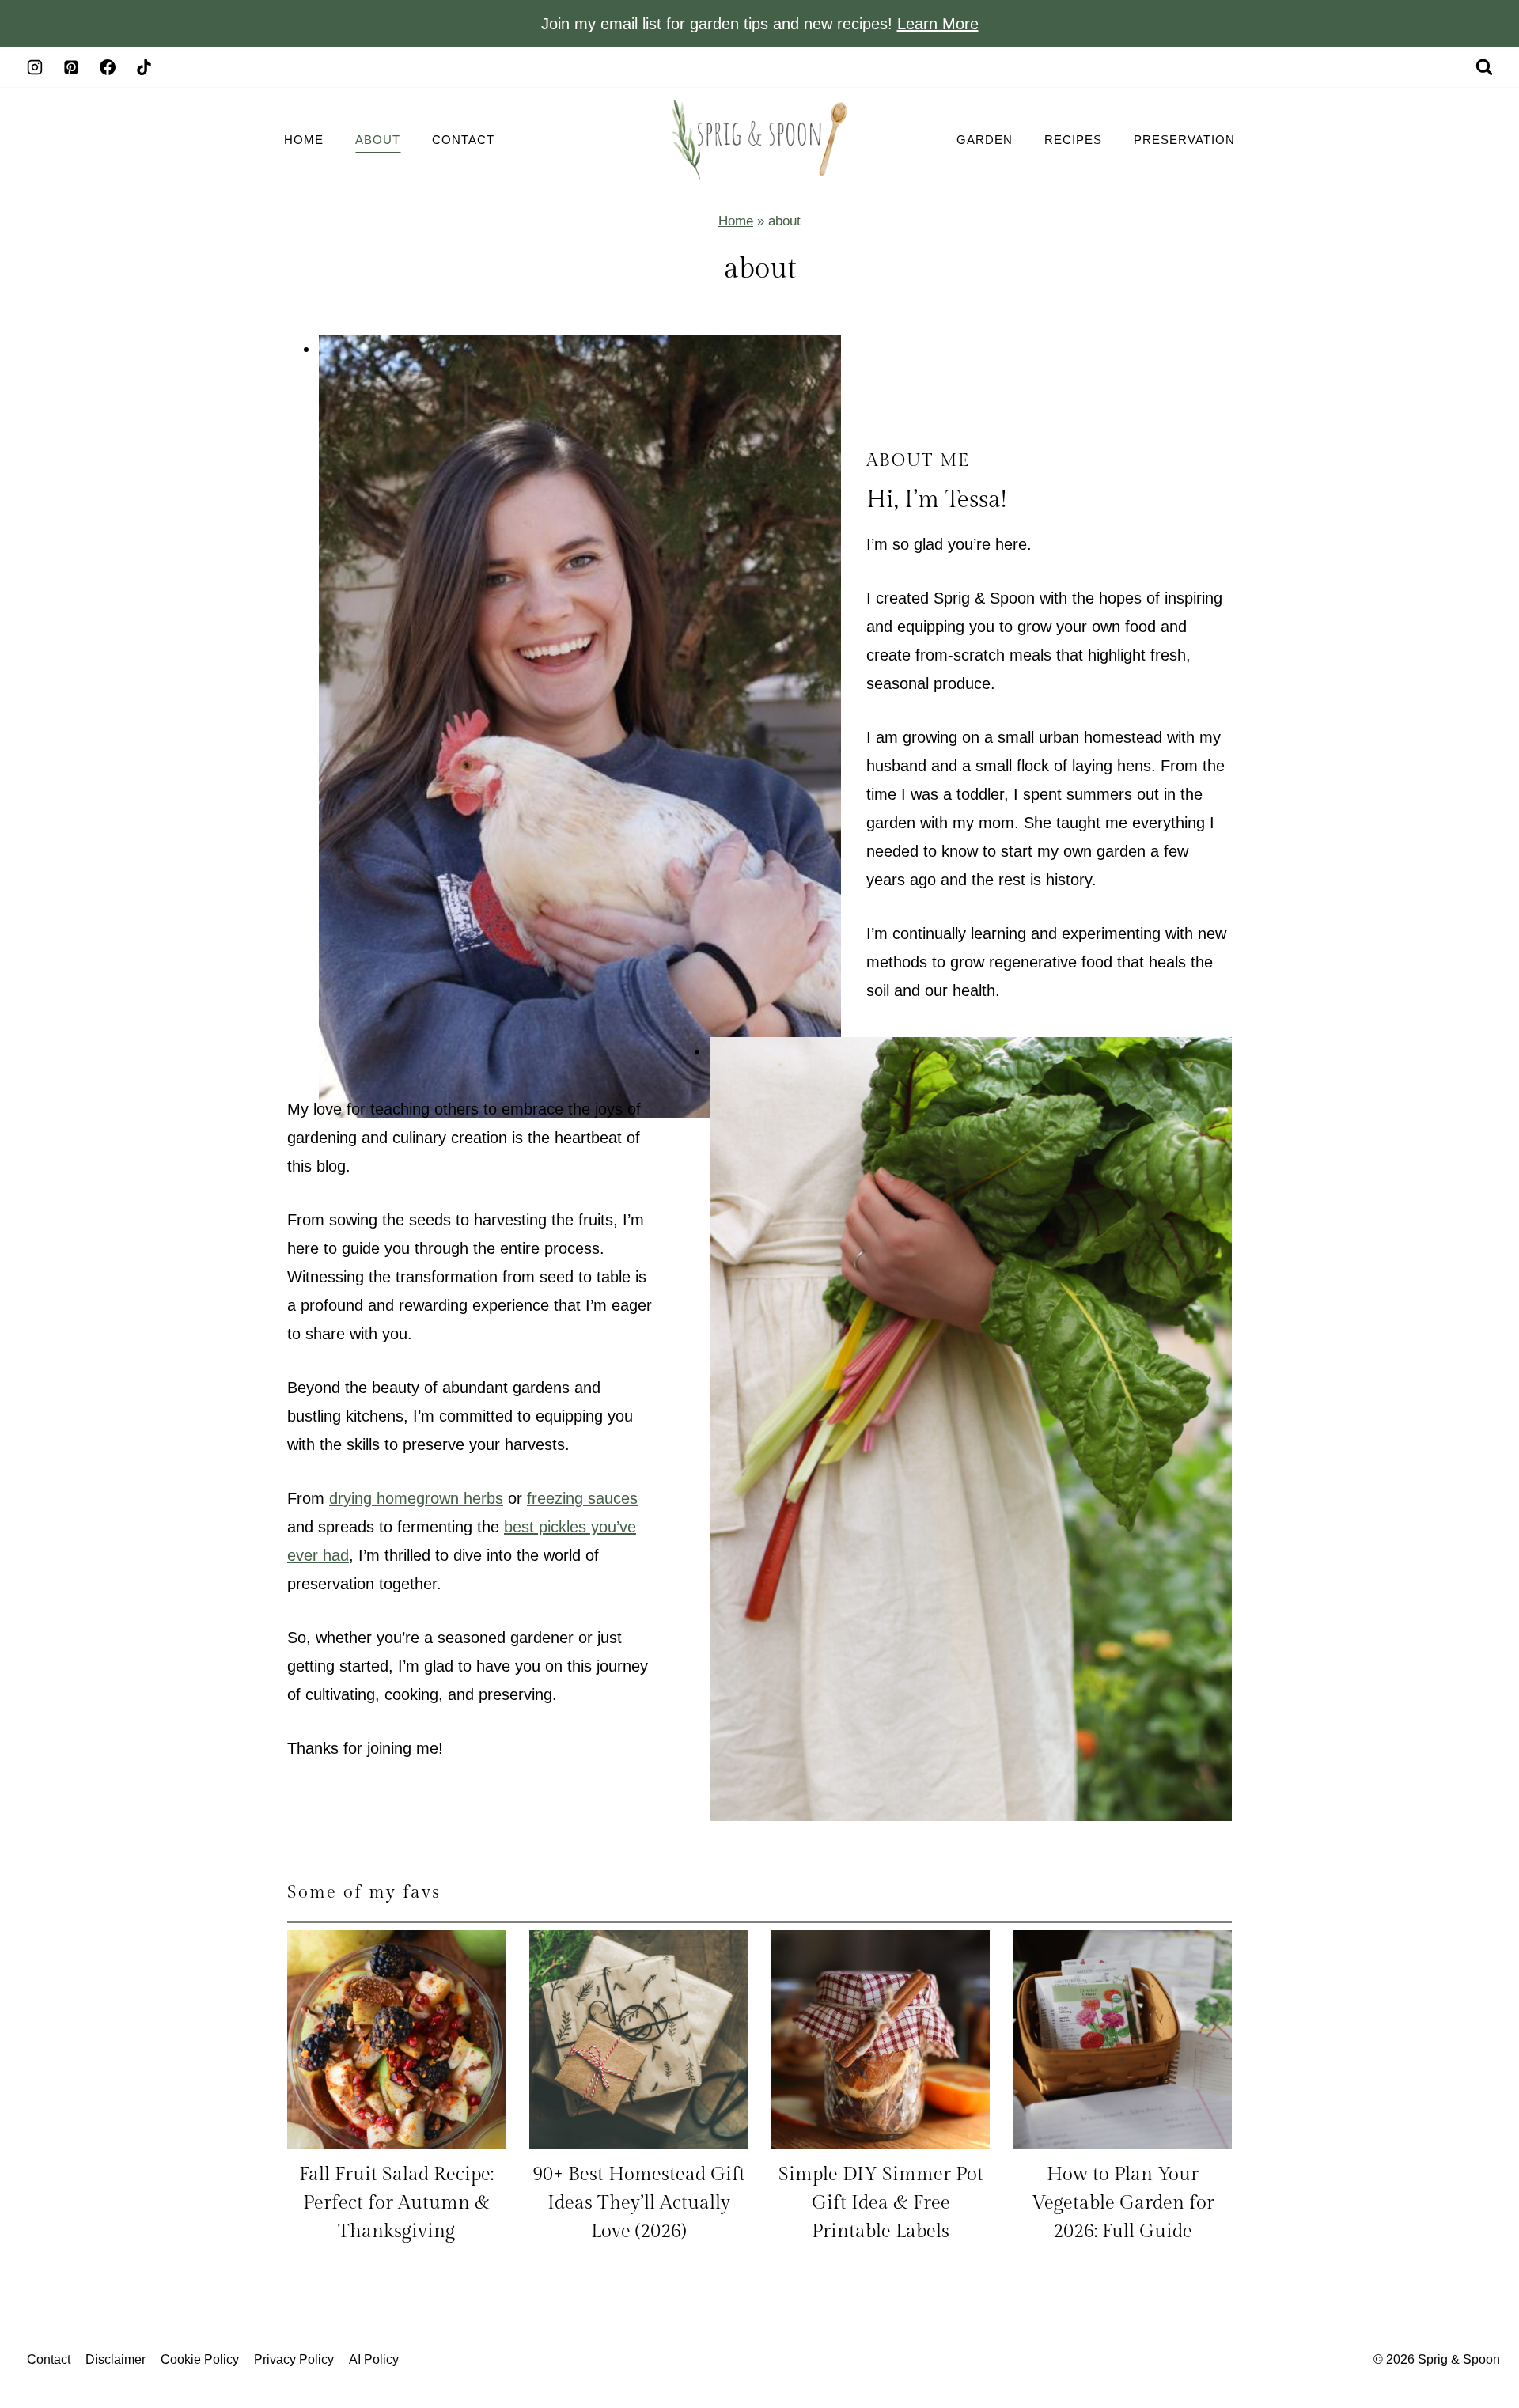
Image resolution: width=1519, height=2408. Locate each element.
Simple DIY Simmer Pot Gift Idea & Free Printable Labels (881, 2203)
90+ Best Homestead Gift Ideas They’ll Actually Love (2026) (639, 2203)
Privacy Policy (294, 2359)
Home (736, 221)
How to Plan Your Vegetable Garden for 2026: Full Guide (1123, 2203)
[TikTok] (144, 67)
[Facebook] (108, 67)
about (378, 140)
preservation (1184, 140)
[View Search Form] (1484, 67)
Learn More (938, 24)
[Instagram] (35, 67)
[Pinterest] (71, 67)
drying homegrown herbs (416, 1498)
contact (463, 140)
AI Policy (374, 2359)
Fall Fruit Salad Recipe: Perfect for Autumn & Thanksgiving (396, 2203)
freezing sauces (582, 1498)
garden (985, 140)
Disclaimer (116, 2359)
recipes (1073, 140)
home (304, 140)
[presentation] (396, 2039)
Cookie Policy (200, 2359)
